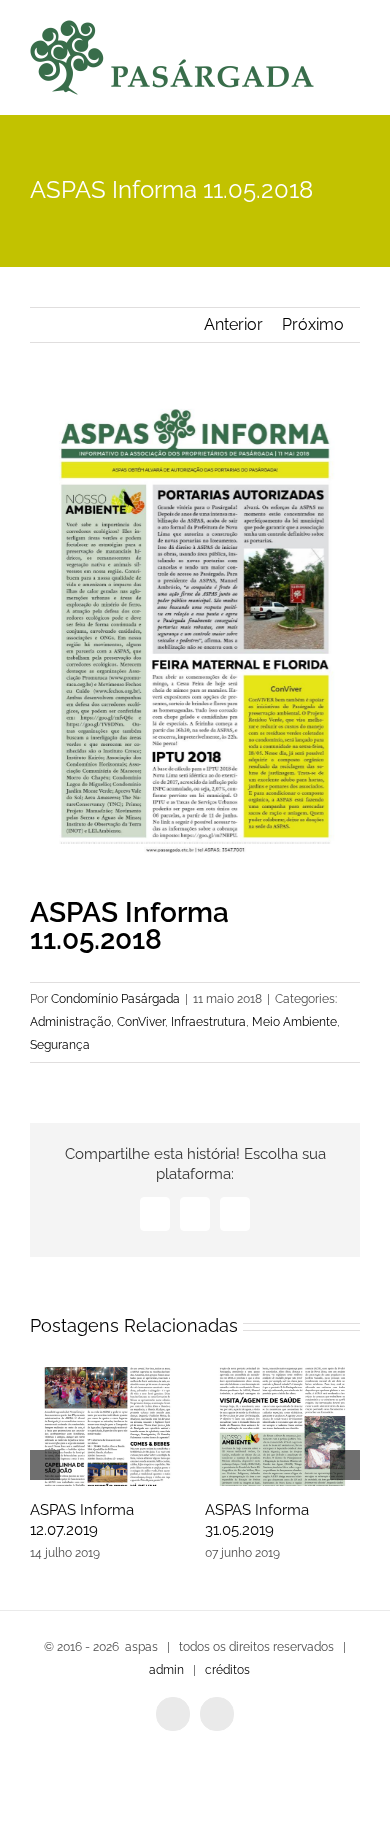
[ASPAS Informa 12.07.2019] (107, 1426)
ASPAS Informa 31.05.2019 (257, 1520)
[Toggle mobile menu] (352, 60)
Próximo (313, 324)
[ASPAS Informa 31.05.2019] (282, 1426)
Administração (70, 1022)
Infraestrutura (208, 1022)
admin (166, 1670)
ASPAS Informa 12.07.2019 (82, 1520)
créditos (227, 1670)
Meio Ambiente (294, 1022)
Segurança (60, 1045)
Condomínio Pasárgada (115, 999)
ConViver (141, 1022)
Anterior (233, 324)
